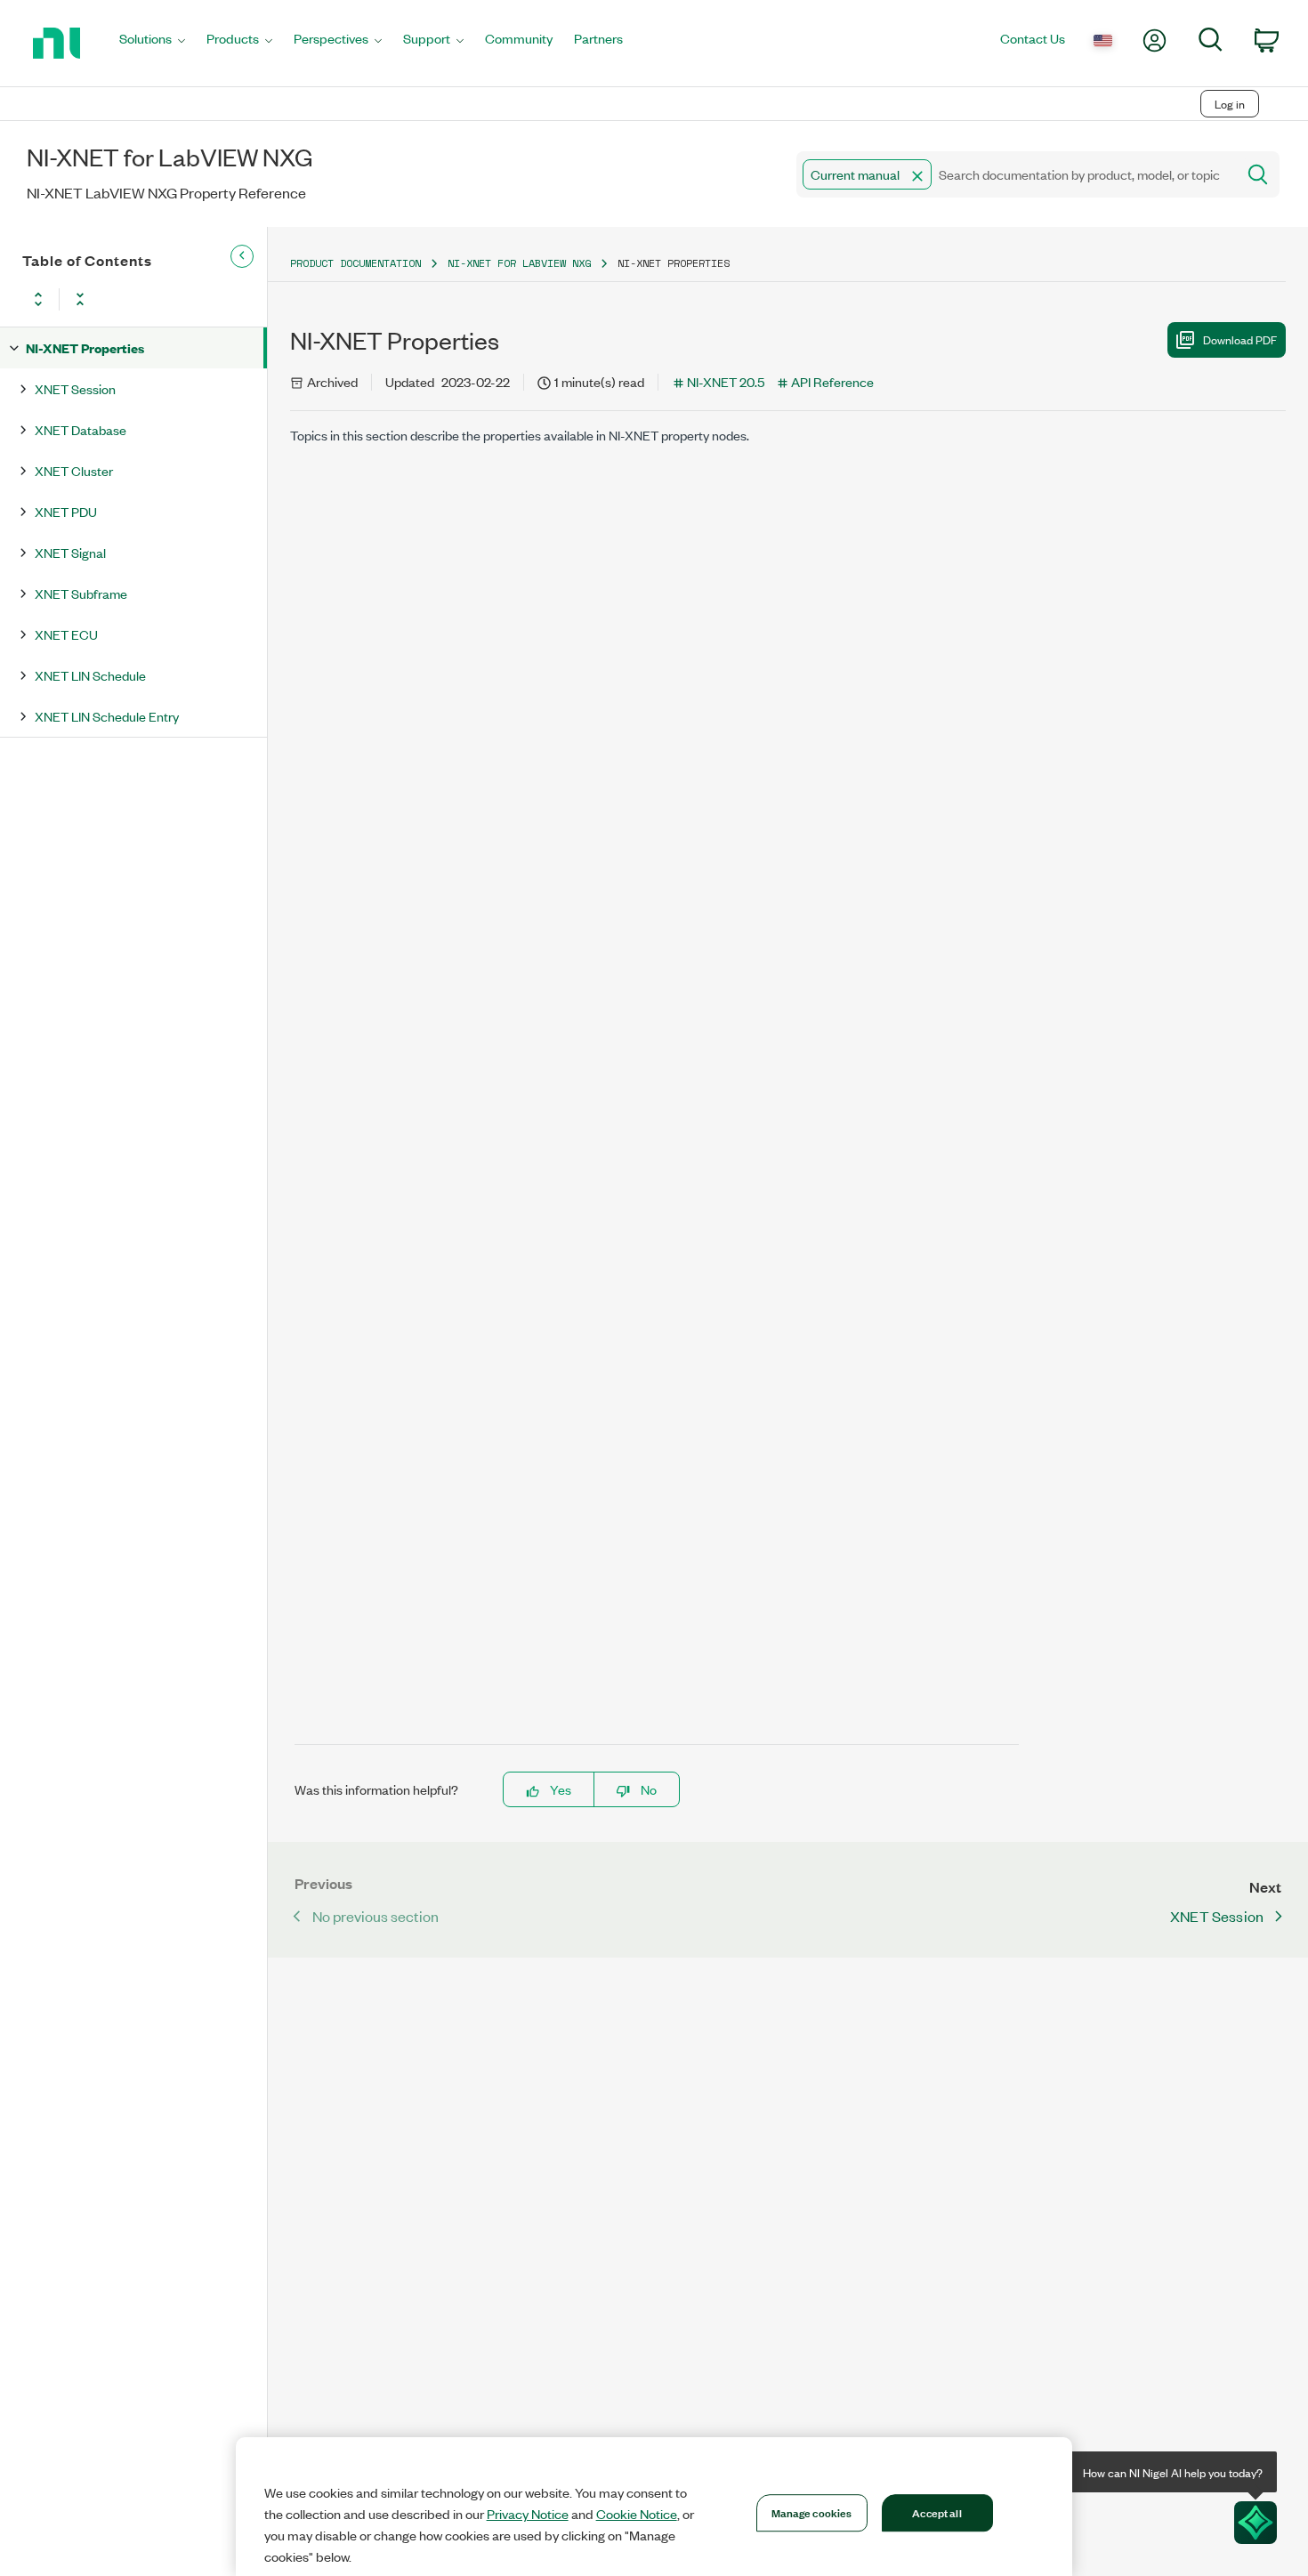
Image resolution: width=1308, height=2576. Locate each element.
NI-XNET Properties (85, 347)
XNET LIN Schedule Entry (107, 716)
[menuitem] (152, 43)
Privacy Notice (528, 2514)
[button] (917, 176)
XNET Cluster (74, 470)
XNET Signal (70, 552)
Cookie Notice (637, 2514)
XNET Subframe (81, 593)
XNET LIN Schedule (90, 675)
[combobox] (1015, 174)
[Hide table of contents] (242, 256)
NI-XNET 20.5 (726, 381)
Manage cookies (812, 2512)
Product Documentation (355, 263)
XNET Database (81, 429)
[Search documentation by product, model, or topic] (1256, 174)
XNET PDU (66, 511)
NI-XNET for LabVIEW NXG (519, 263)
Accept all (937, 2512)
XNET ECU (66, 634)
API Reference (832, 381)
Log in (1230, 104)
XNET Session (75, 388)
